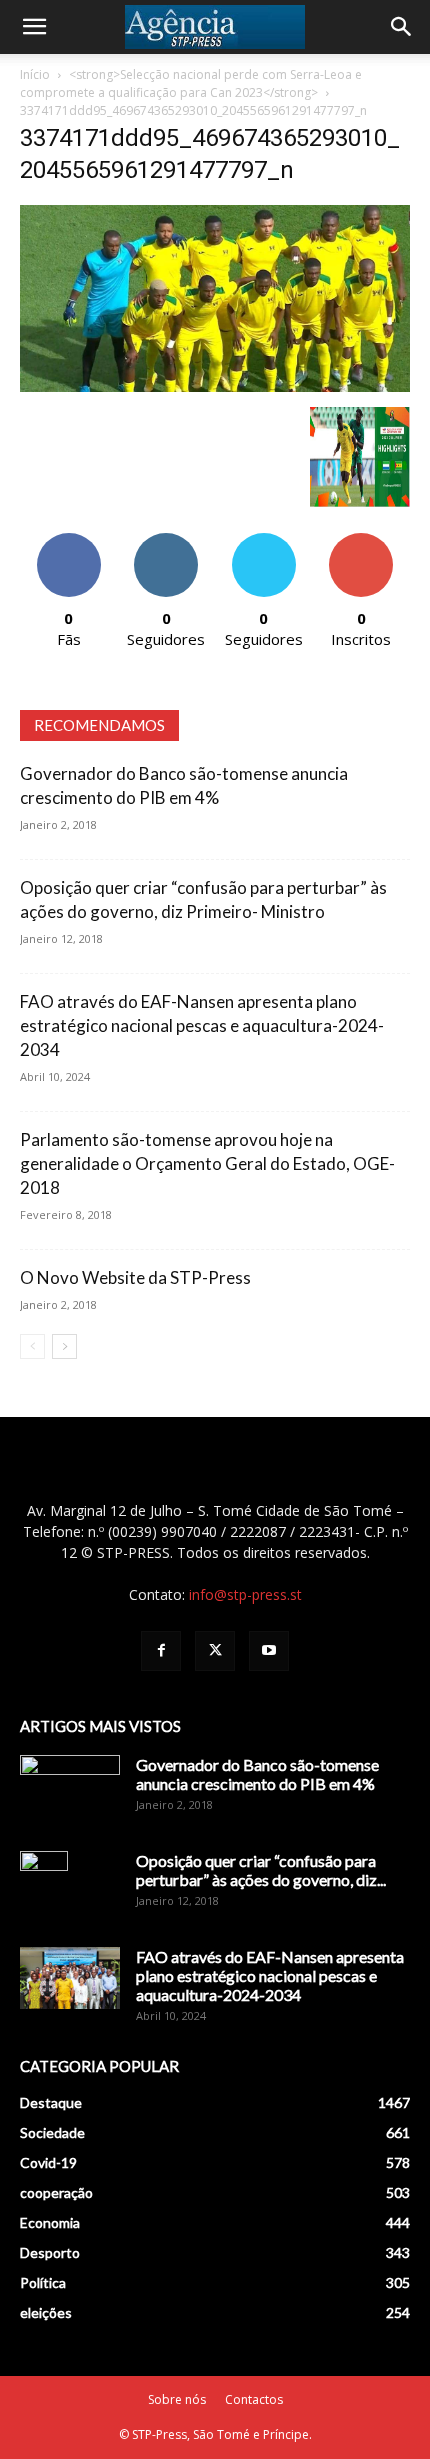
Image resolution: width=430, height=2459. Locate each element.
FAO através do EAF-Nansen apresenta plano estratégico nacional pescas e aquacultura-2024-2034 (202, 1025)
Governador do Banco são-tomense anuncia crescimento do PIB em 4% (257, 1774)
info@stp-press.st (245, 1594)
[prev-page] (32, 1346)
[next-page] (64, 1346)
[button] (34, 27)
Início (35, 74)
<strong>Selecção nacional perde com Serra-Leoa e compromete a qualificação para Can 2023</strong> (191, 83)
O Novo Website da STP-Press (135, 1277)
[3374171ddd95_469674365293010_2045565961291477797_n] (215, 386)
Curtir (69, 540)
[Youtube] (269, 1651)
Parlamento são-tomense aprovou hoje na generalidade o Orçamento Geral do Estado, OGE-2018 (207, 1163)
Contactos (254, 2399)
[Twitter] (215, 1651)
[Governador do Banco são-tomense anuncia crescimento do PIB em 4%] (70, 1790)
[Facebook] (161, 1651)
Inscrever (361, 540)
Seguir (166, 540)
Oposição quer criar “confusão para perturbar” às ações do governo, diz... (261, 1870)
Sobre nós (177, 2399)
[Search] (402, 27)
